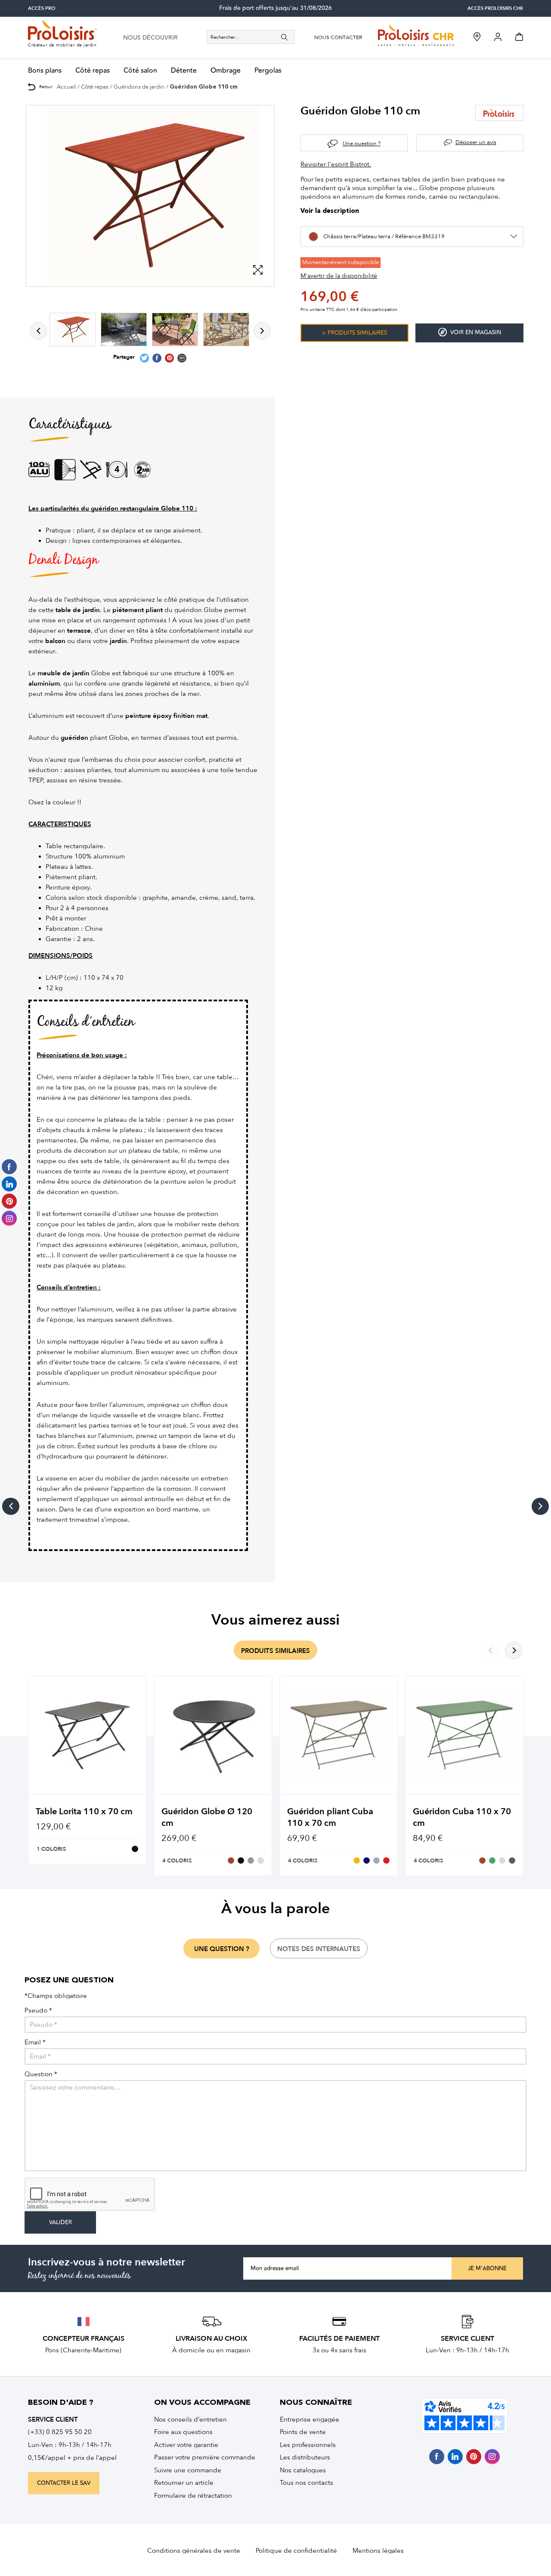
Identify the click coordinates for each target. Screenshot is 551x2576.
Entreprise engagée (310, 2419)
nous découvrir (150, 38)
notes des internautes (319, 1949)
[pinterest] (474, 2457)
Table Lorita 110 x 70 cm (84, 1811)
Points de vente (303, 2432)
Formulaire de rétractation (193, 2496)
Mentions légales (378, 2551)
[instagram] (492, 2457)
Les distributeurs (305, 2457)
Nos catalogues (303, 2470)
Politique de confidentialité (296, 2551)
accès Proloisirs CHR (495, 8)
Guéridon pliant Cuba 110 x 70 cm (330, 1817)
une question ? (222, 1949)
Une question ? (362, 143)
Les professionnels (308, 2445)
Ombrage (226, 71)
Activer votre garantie (186, 2445)
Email (35, 2042)
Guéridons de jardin (139, 87)
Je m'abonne (487, 2268)
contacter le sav (64, 2483)
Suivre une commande (188, 2470)
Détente (184, 71)
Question (41, 2074)
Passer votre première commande (205, 2457)
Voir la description (330, 211)
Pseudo (38, 2011)
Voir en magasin (476, 332)
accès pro (42, 8)
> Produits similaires (354, 333)
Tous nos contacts (306, 2483)
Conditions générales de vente (194, 2551)
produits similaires (275, 1651)
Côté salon (140, 71)
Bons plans (45, 71)
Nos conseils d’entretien (190, 2419)
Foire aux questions (183, 2432)
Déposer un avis (476, 142)
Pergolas (268, 71)
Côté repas (93, 71)
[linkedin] (455, 2457)
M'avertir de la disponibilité (339, 276)
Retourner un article (184, 2483)
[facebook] (437, 2457)
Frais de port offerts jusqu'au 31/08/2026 (275, 8)
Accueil (66, 87)
